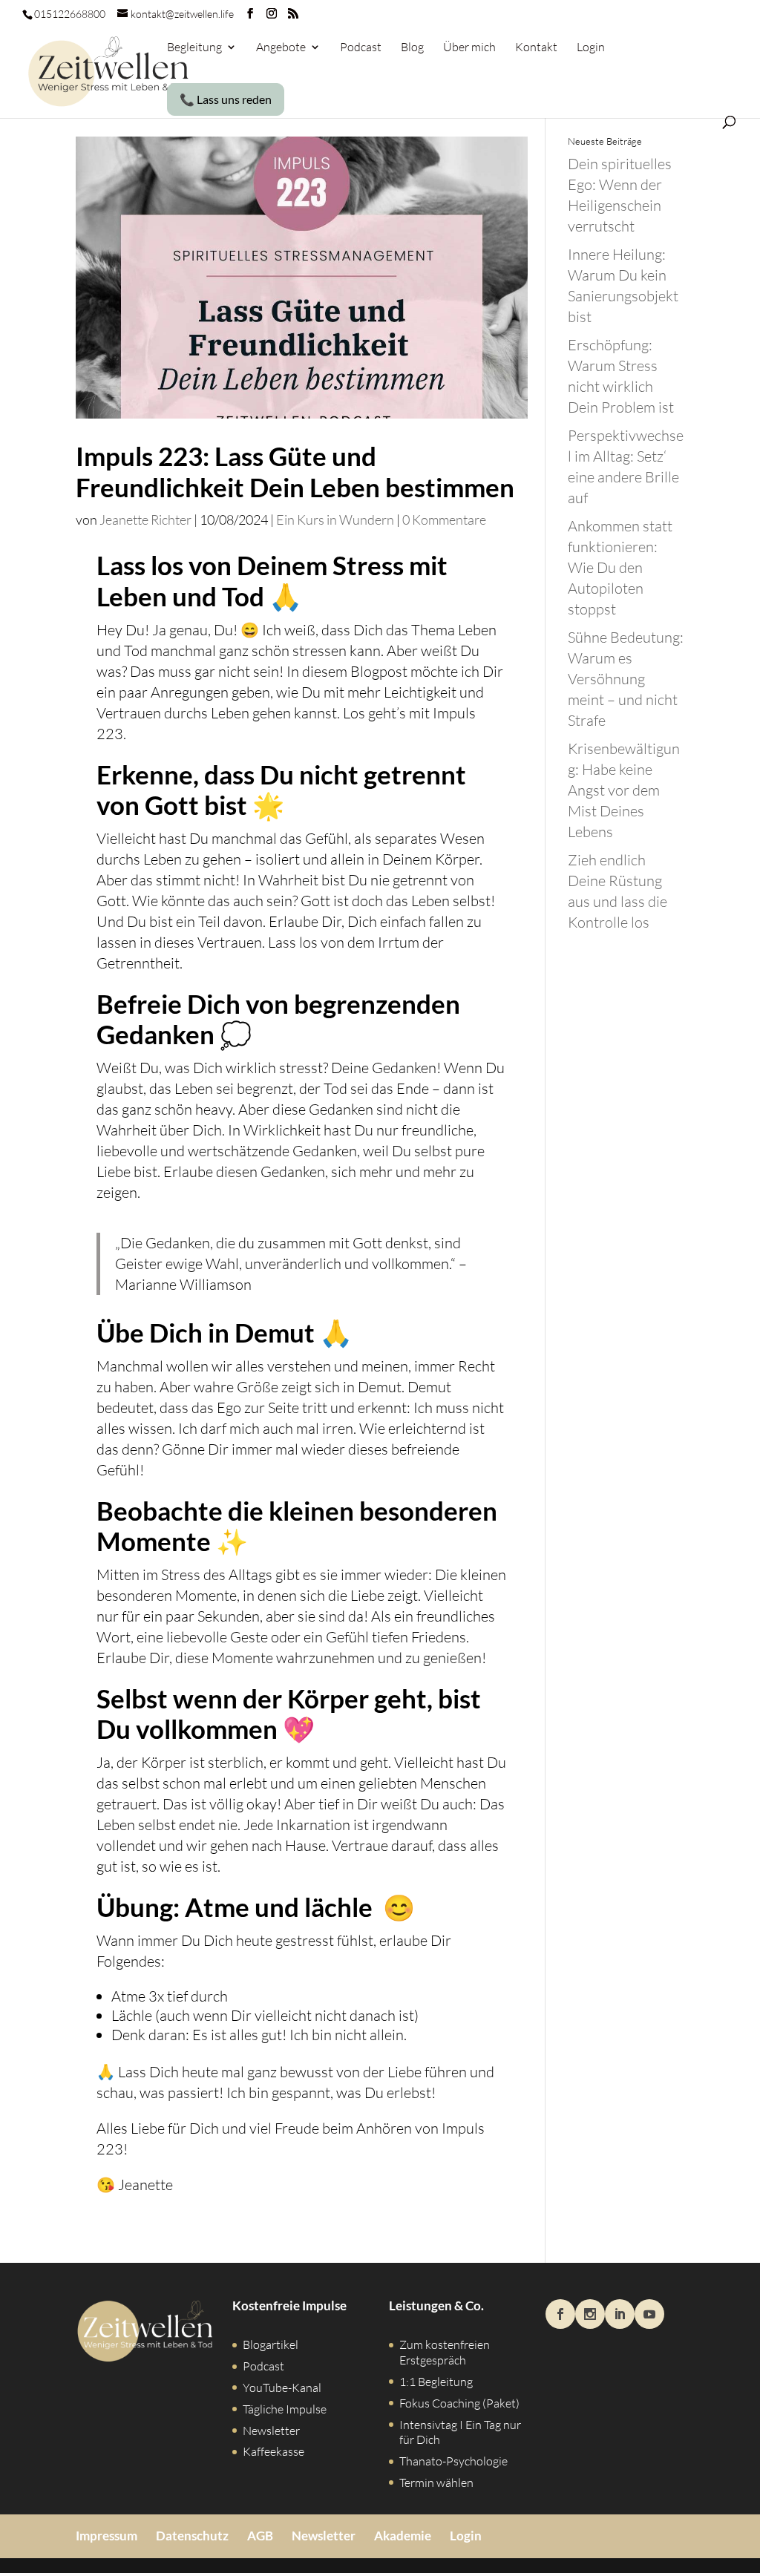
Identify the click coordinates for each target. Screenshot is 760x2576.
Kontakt (536, 48)
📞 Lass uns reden (226, 99)
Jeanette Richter (145, 520)
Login (591, 48)
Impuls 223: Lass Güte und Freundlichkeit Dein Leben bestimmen (295, 472)
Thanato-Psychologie (453, 2461)
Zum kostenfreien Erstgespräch (445, 2352)
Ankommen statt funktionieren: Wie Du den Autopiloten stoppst (620, 567)
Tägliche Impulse (285, 2409)
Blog (412, 48)
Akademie (403, 2536)
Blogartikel (271, 2344)
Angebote (281, 48)
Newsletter (271, 2431)
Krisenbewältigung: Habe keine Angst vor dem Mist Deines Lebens (624, 790)
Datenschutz (192, 2536)
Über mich (469, 48)
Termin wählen (436, 2482)
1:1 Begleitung (436, 2382)
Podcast (361, 48)
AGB (260, 2536)
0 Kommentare (444, 520)
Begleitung (194, 48)
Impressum (107, 2536)
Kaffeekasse (273, 2451)
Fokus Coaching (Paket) (459, 2403)
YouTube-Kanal (282, 2387)
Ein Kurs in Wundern (335, 520)
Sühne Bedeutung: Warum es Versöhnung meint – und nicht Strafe (626, 679)
